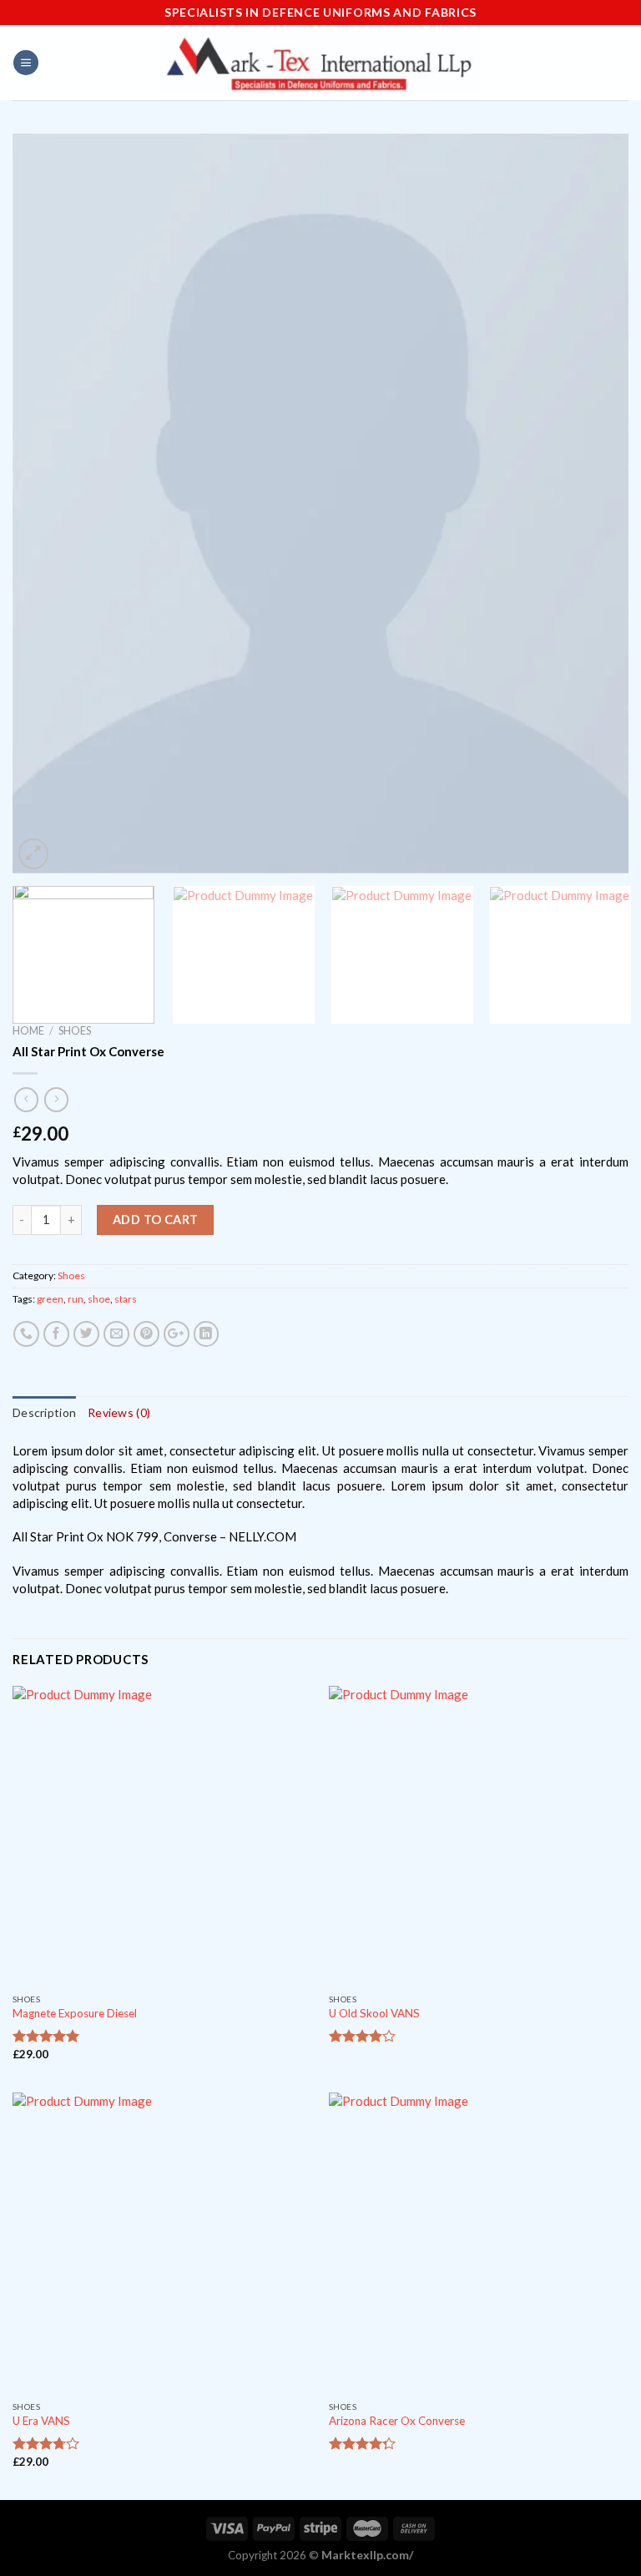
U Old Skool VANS (374, 2013)
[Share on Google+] (177, 1334)
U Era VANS (41, 2421)
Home (28, 1030)
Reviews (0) (119, 1412)
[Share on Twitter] (86, 1334)
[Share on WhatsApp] (26, 1334)
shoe (99, 1299)
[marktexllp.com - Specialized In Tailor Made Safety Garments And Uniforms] (320, 63)
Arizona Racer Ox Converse (397, 2421)
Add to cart (156, 1220)
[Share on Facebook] (56, 1334)
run (76, 1299)
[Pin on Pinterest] (146, 1334)
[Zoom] (33, 853)
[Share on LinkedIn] (207, 1334)
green (50, 1299)
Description (44, 1412)
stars (126, 1299)
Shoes (75, 1030)
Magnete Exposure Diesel (75, 2013)
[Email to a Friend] (116, 1334)
